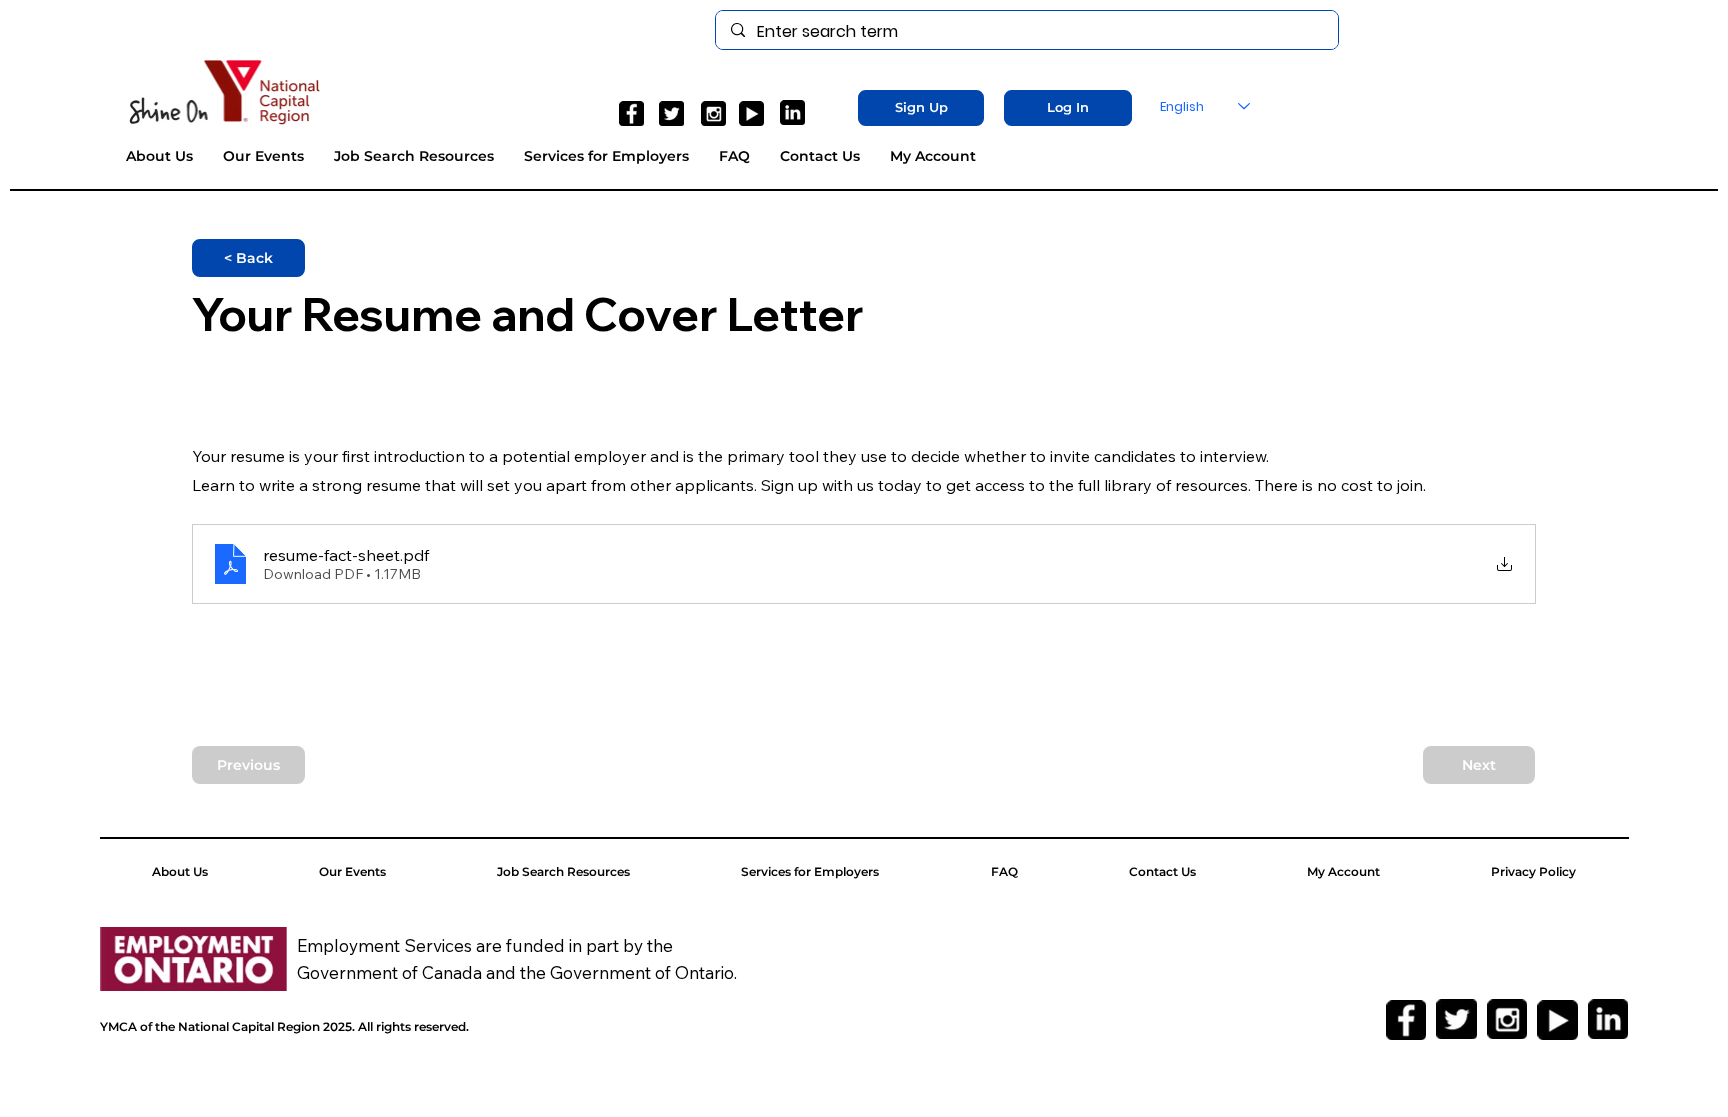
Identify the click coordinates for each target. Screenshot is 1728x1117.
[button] (921, 108)
